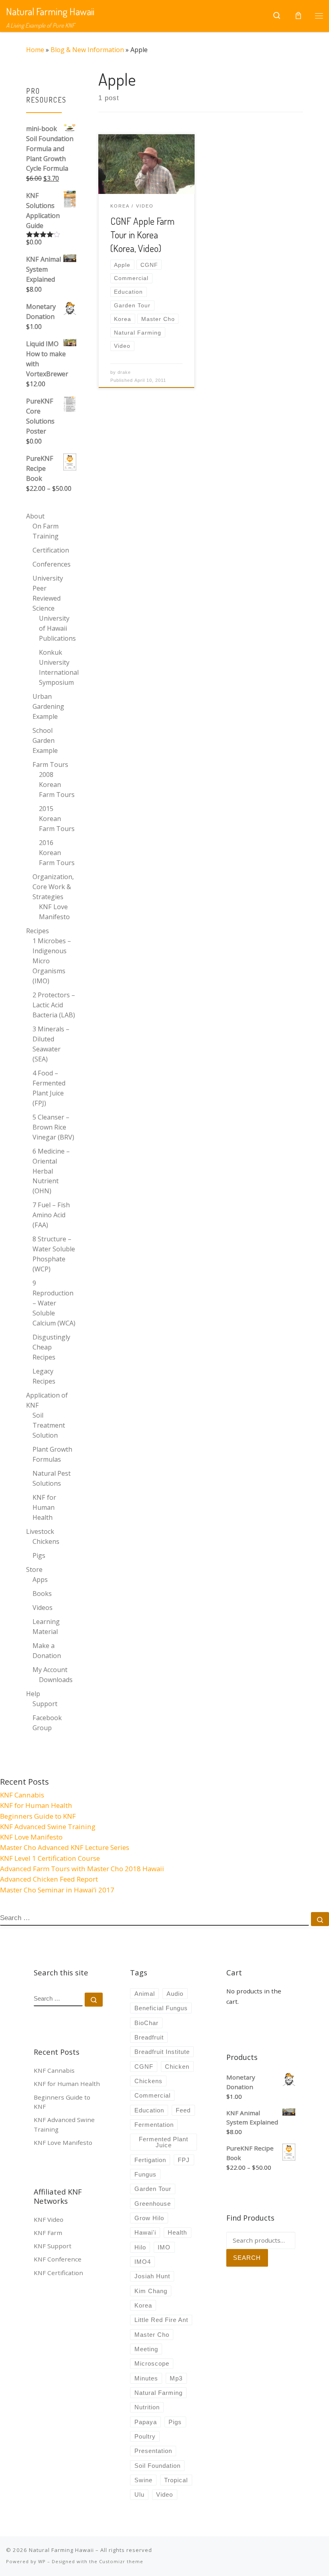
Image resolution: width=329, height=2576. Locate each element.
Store (34, 1569)
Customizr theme (121, 2561)
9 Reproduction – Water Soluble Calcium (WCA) (54, 1303)
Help (33, 1694)
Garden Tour (153, 2189)
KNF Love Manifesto (54, 912)
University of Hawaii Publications (57, 628)
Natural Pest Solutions (52, 1478)
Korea (143, 2305)
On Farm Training (46, 531)
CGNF (144, 2067)
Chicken (177, 2067)
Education (149, 2110)
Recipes (38, 931)
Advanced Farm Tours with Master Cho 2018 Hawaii (82, 1869)
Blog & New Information (87, 50)
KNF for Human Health (44, 1507)
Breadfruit (149, 2037)
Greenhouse (153, 2204)
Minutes (146, 2378)
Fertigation (150, 2160)
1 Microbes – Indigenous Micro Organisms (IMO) (52, 961)
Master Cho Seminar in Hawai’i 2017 (57, 1890)
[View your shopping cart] (298, 16)
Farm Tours (50, 765)
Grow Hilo (149, 2218)
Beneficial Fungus (161, 2008)
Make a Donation (47, 1651)
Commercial (152, 2095)
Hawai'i (145, 2232)
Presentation (153, 2451)
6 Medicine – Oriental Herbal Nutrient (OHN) (51, 1171)
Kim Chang (151, 2291)
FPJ (184, 2160)
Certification (51, 550)
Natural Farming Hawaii (61, 2550)
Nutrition (147, 2407)
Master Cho (152, 2335)
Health (177, 2232)
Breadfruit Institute (162, 2052)
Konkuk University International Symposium (59, 667)
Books (42, 1594)
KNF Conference (58, 2259)
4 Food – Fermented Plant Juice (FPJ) (49, 1088)
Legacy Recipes (44, 1376)
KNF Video (49, 2219)
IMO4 (143, 2262)
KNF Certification (58, 2273)
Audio (175, 1994)
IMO (164, 2247)
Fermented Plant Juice (163, 2142)
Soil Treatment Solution (49, 1425)
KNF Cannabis (22, 1795)
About (35, 516)
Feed (183, 2110)
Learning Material (46, 1627)
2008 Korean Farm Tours (57, 785)
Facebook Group (47, 1723)
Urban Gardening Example (48, 706)
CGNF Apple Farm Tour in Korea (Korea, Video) (142, 235)
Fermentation (154, 2125)
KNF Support (53, 2246)
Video (164, 2494)
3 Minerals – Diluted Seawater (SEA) (51, 1044)
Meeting (146, 2349)
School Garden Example (45, 740)
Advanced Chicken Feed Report (49, 1879)
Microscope (152, 2363)
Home (35, 50)
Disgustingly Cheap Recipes (51, 1347)
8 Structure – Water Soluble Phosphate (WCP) (54, 1254)
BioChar (146, 2023)
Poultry (145, 2436)
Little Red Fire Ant (161, 2320)
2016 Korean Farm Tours (57, 853)
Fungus (145, 2174)
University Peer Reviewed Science (48, 593)
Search (247, 2258)
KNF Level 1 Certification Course (50, 1858)
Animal (145, 1994)
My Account (50, 1670)
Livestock (40, 1531)
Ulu (139, 2494)
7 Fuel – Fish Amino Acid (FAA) (51, 1215)
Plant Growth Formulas (52, 1454)
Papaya (146, 2422)
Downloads (56, 1680)
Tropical (176, 2480)
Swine (143, 2480)
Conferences (52, 564)
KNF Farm (48, 2233)
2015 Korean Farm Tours (57, 819)
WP (42, 2561)
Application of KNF (47, 1400)
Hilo (140, 2247)
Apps (40, 1579)
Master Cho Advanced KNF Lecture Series (65, 1847)
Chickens (46, 1541)
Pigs (39, 1555)
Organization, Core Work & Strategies (53, 887)
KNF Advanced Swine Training (48, 1827)
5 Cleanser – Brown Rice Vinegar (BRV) (53, 1127)
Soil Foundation (157, 2466)
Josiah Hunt (152, 2276)
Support (45, 1704)
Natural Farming (158, 2393)
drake (124, 372)
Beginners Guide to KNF (38, 1816)
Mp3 (176, 2378)
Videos (43, 1608)
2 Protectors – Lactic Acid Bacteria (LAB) (54, 1005)
